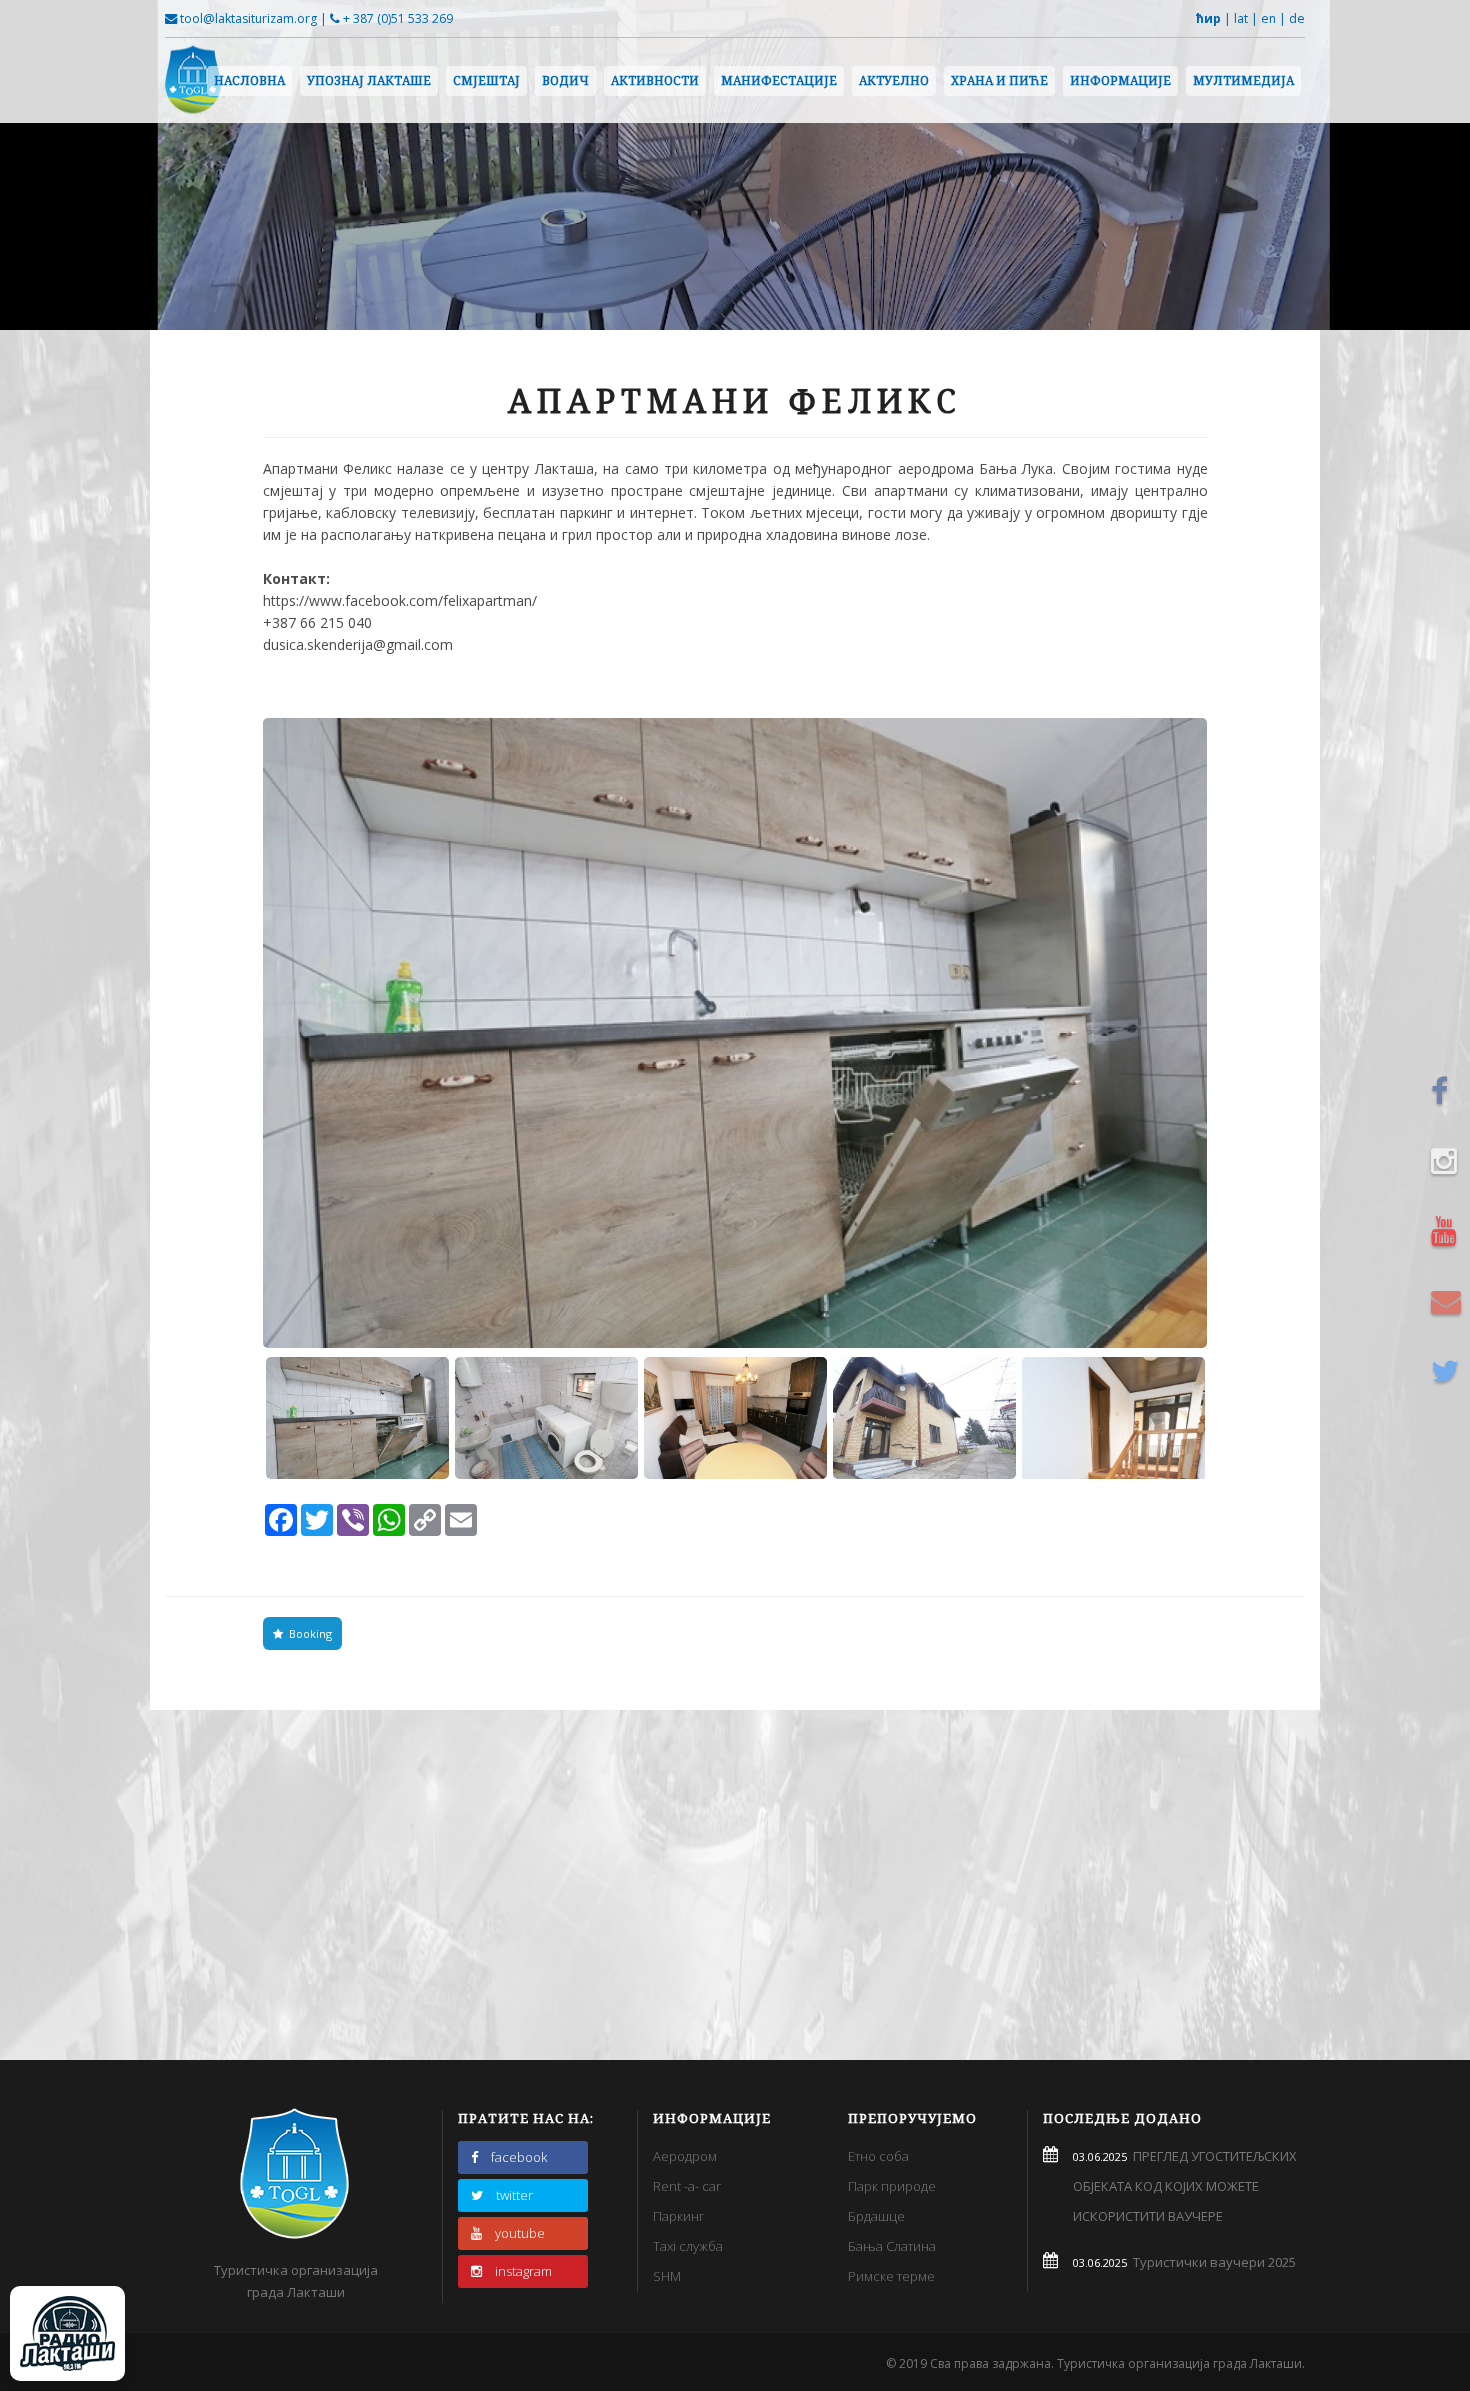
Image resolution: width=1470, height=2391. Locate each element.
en (1268, 18)
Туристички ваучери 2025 (1211, 2262)
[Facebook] (1449, 1091)
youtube (520, 2233)
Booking (307, 1633)
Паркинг (679, 2216)
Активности (655, 80)
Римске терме (891, 2276)
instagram (523, 2271)
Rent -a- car (687, 2186)
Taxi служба (688, 2246)
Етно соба (878, 2156)
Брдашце (876, 2216)
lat (1241, 18)
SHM (667, 2276)
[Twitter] (1449, 1371)
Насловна (249, 80)
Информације (1120, 80)
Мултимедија (1243, 80)
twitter (514, 2195)
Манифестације (779, 80)
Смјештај (486, 80)
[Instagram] (1449, 1161)
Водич (565, 80)
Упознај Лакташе (369, 80)
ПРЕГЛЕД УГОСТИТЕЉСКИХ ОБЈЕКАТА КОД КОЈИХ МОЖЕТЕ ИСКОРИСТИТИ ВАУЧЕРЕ (1185, 2186)
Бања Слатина (892, 2246)
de (1297, 18)
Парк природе (892, 2186)
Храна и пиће (999, 80)
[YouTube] (1449, 1231)
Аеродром (685, 2156)
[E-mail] (1449, 1301)
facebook (519, 2157)
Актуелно (894, 80)
